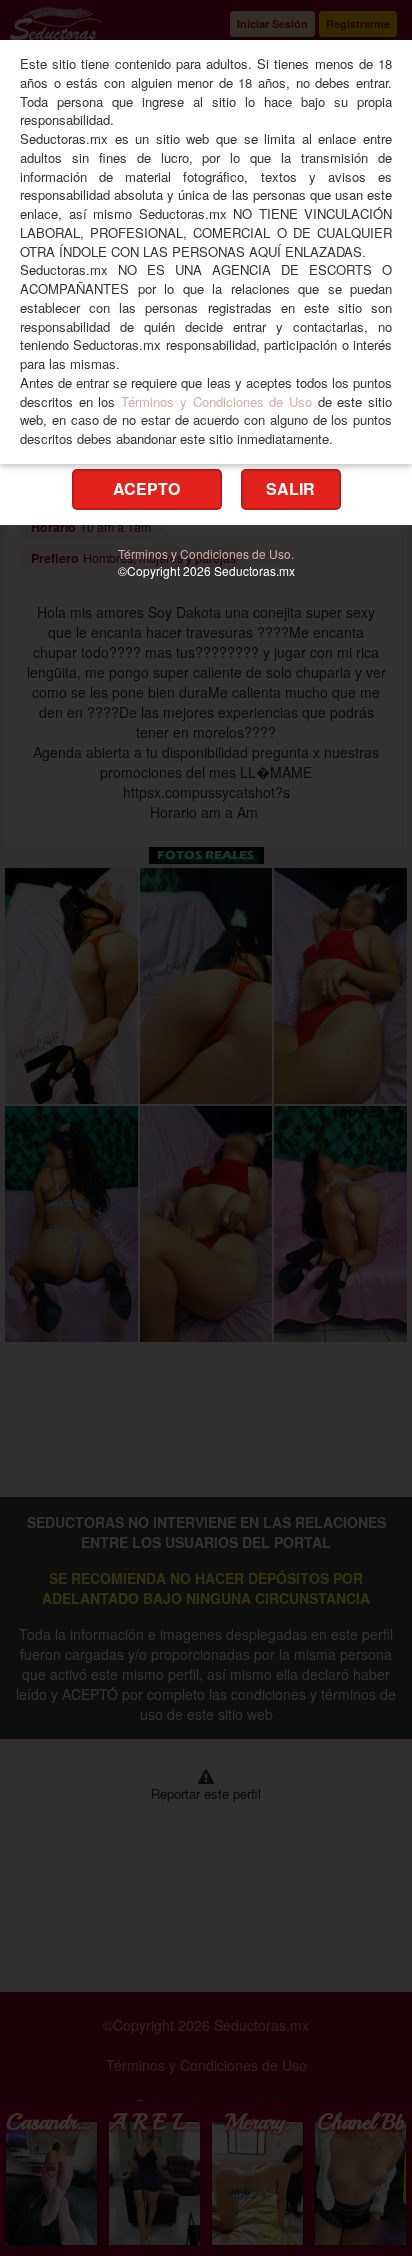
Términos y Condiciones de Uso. (206, 553)
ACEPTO (146, 488)
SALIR (290, 488)
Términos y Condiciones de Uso (216, 401)
